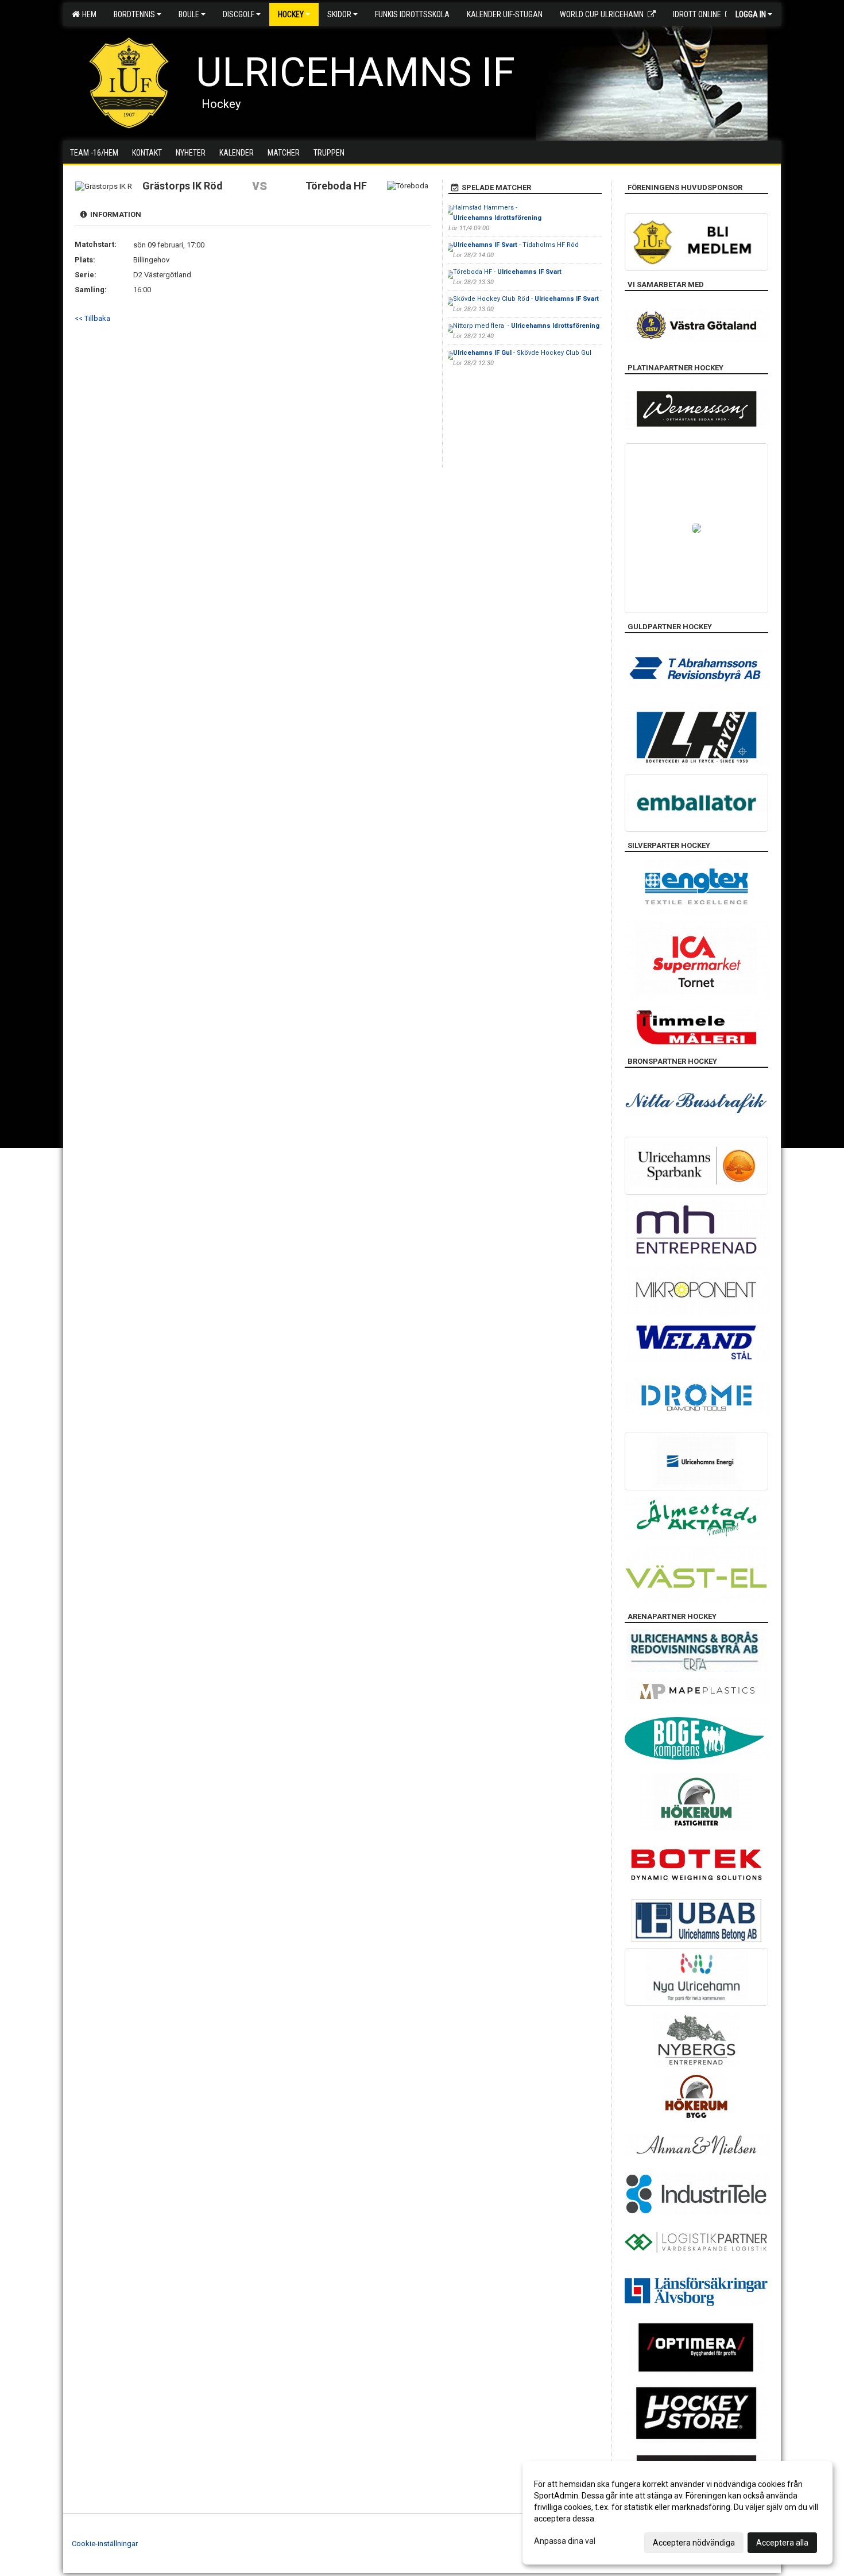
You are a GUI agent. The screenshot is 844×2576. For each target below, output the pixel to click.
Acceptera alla (782, 2543)
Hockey (291, 14)
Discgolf (239, 14)
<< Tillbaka (92, 318)
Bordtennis (134, 14)
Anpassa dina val (565, 2541)
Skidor (339, 14)
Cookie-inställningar (105, 2544)
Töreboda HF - (507, 272)
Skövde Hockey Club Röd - (526, 299)
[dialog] (677, 2513)
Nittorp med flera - (526, 326)
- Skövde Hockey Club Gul (522, 353)
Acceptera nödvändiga (694, 2543)
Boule (189, 14)
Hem (88, 14)
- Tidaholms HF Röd (516, 245)
